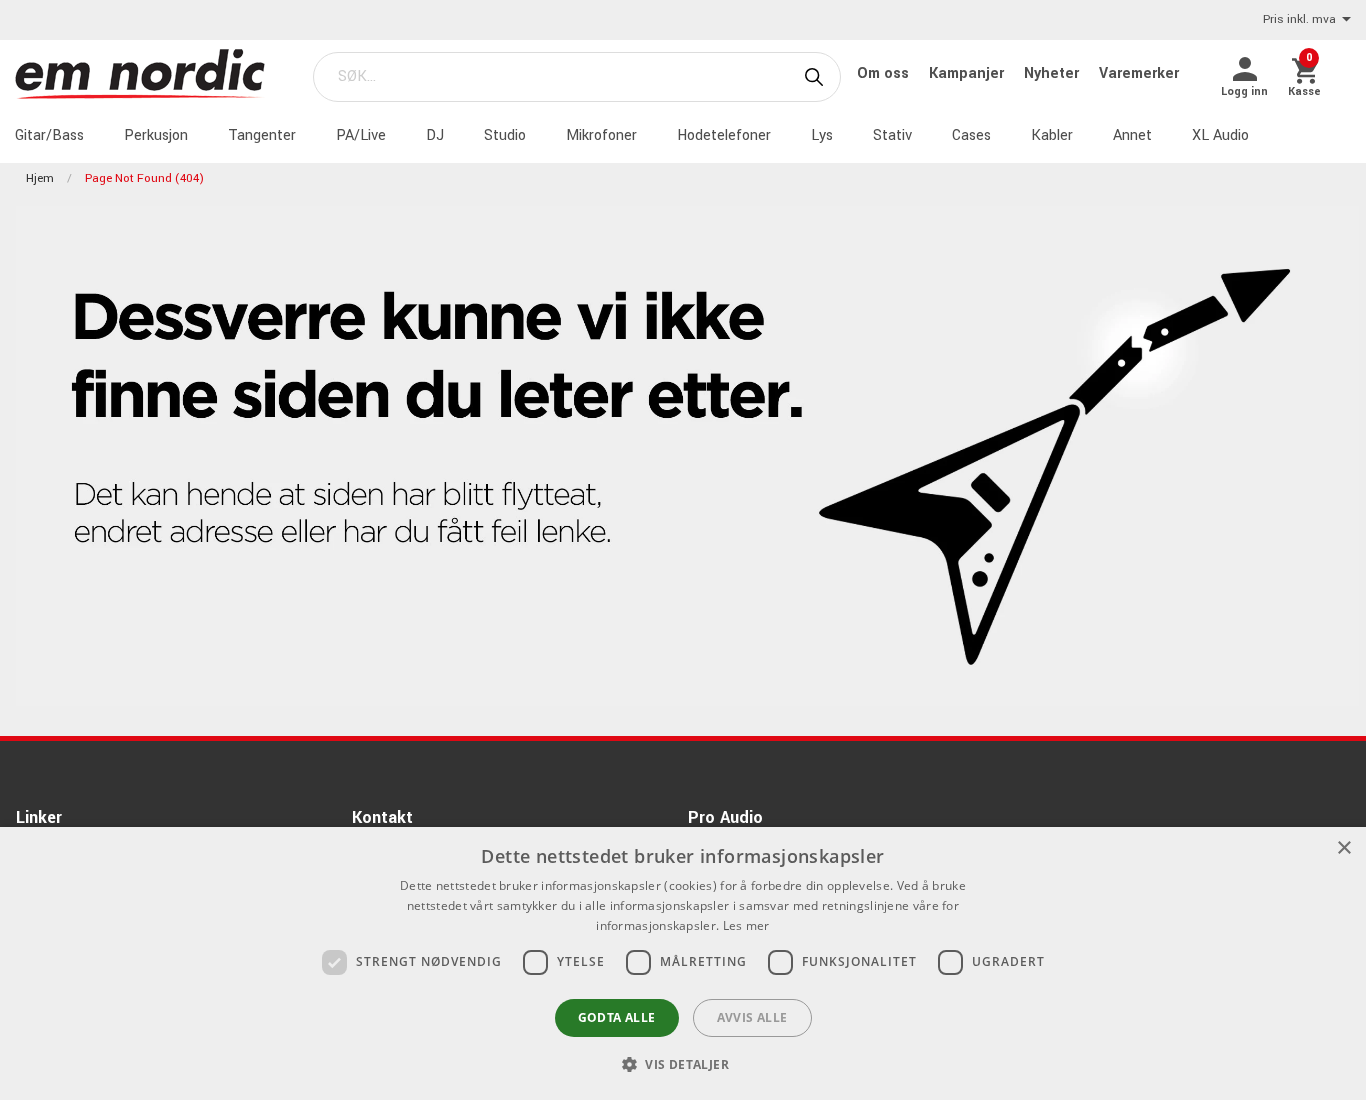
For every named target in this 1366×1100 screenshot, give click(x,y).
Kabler (1052, 135)
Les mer (746, 925)
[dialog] (683, 963)
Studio (505, 135)
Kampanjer (968, 73)
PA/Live (361, 135)
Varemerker (1139, 73)
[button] (683, 1064)
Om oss (885, 73)
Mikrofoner (601, 135)
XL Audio (1220, 135)
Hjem (40, 178)
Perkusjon (156, 135)
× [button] (1343, 848)
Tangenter (262, 135)
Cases (971, 135)
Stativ (892, 135)
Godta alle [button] (617, 1017)
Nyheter (1053, 73)
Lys (822, 135)
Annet (1132, 135)
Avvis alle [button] (752, 1017)
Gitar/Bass (49, 135)
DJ (435, 135)
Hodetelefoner (724, 135)
